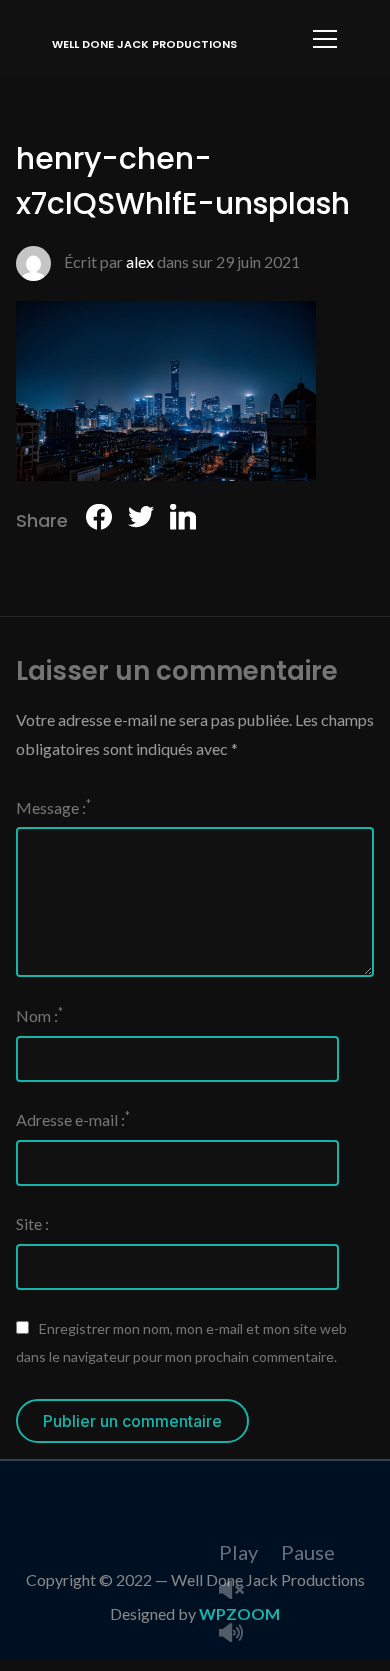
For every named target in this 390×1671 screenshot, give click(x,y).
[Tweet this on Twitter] (141, 520)
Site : (32, 1223)
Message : (53, 806)
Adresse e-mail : (73, 1118)
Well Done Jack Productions (144, 44)
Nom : (39, 1014)
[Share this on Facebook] (99, 520)
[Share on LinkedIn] (183, 520)
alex (140, 261)
